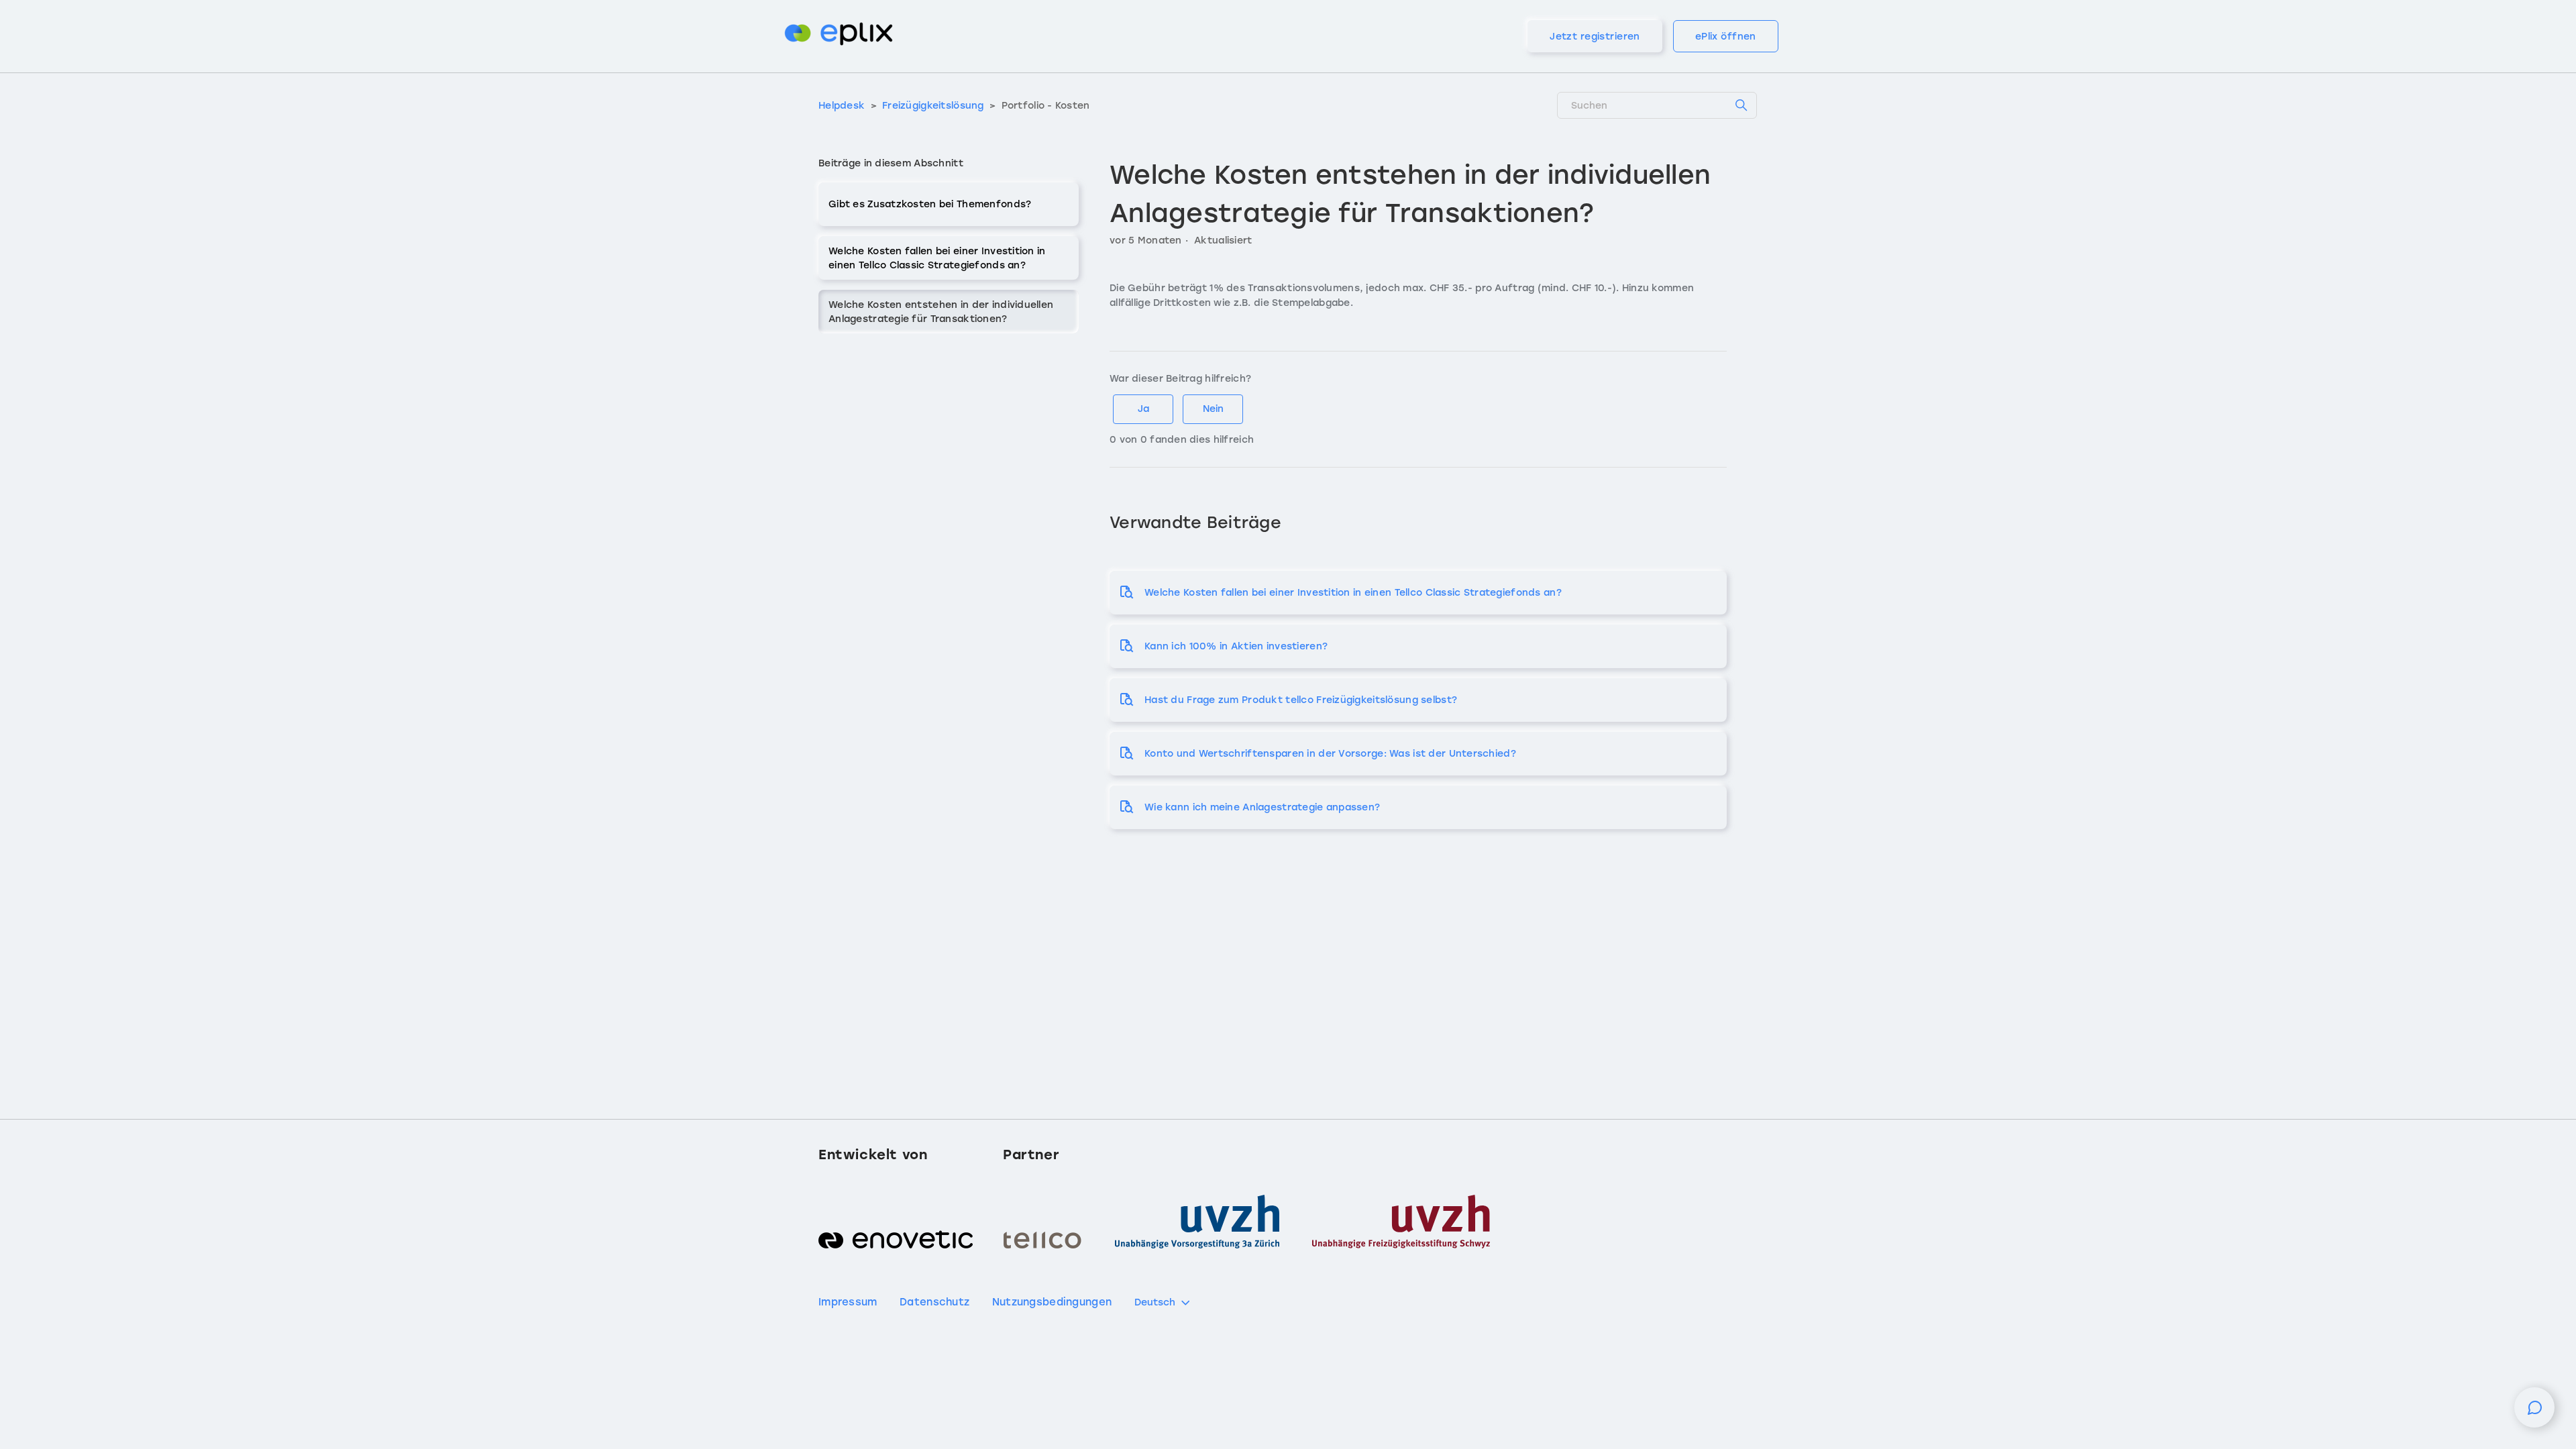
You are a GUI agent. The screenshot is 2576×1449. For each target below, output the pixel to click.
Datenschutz (934, 1302)
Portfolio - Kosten (1046, 106)
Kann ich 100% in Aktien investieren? (1236, 646)
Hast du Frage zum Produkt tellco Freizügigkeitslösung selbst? (1301, 700)
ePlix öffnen (1726, 37)
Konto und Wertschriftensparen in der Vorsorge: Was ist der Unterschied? (1330, 754)
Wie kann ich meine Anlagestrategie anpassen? (1262, 807)
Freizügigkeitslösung (934, 106)
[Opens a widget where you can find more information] (2534, 1414)
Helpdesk (842, 106)
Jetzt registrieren (1595, 37)
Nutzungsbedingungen (1052, 1302)
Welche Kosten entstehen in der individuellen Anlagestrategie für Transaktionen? (941, 312)
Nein (1213, 409)
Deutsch (1155, 1302)
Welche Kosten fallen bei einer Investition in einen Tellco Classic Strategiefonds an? (937, 258)
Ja (1143, 409)
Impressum (848, 1302)
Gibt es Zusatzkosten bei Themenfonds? (930, 204)
